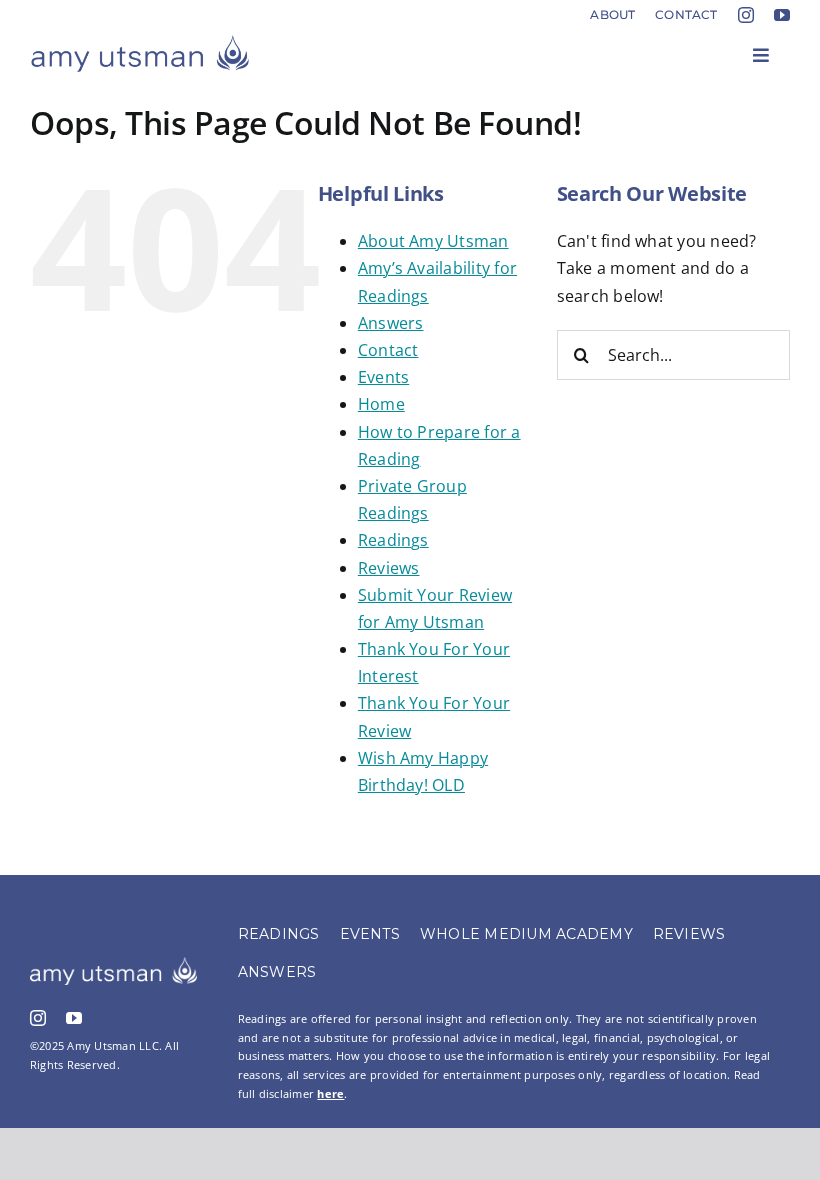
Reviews (389, 568)
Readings (393, 540)
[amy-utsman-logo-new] (140, 42)
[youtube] (782, 15)
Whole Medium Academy (526, 934)
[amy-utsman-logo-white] (113, 965)
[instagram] (746, 15)
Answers (391, 323)
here (330, 1093)
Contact (388, 350)
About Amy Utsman (433, 241)
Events (383, 377)
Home (381, 404)
